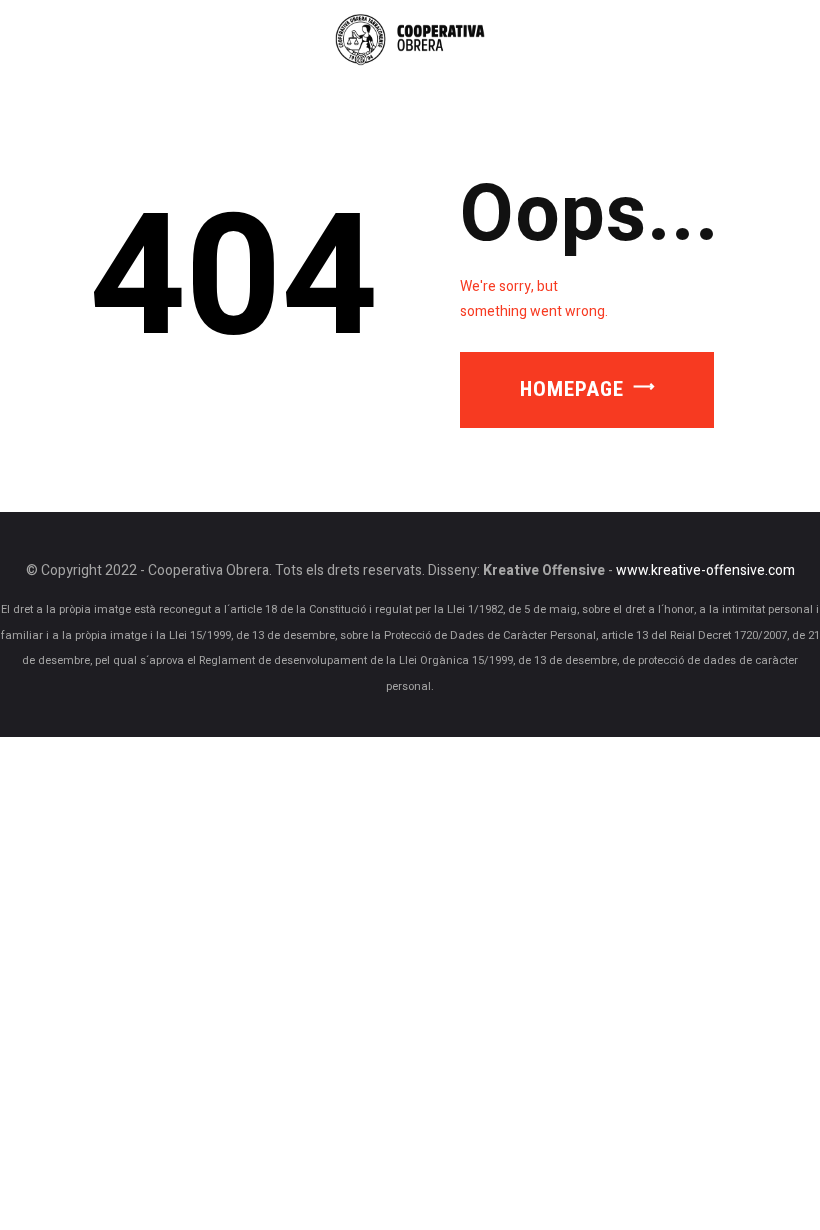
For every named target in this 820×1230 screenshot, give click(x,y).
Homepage (572, 389)
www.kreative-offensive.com (705, 571)
